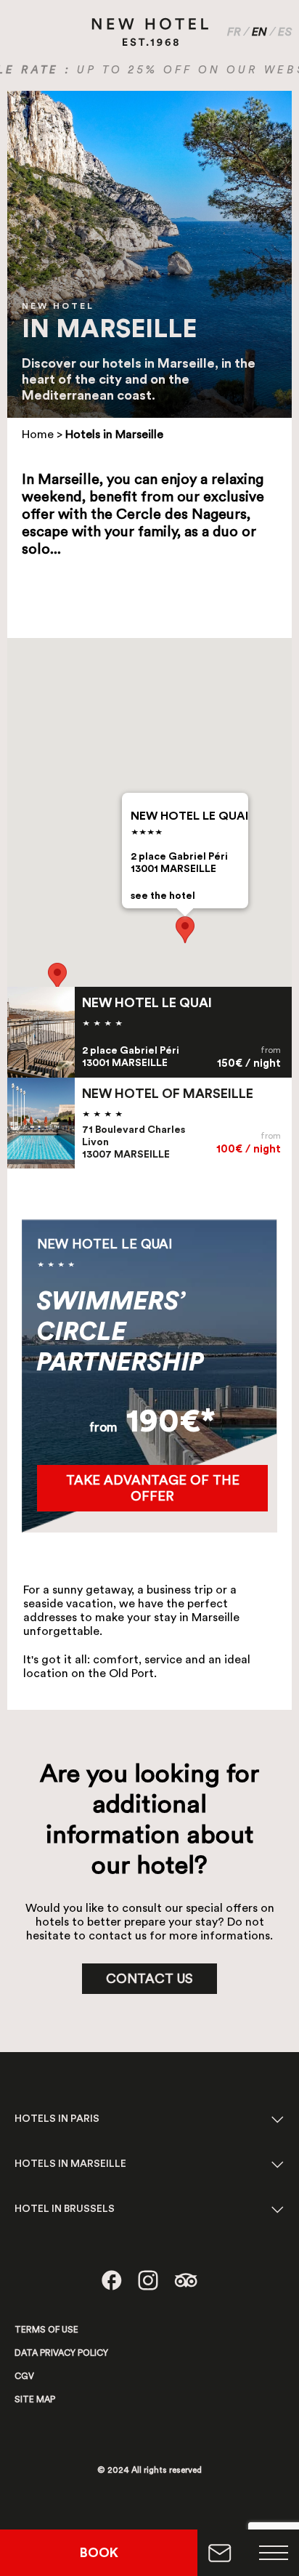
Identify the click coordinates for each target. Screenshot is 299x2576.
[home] (150, 32)
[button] (185, 930)
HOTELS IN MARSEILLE (70, 2164)
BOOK (99, 2553)
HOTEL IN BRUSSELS (65, 2209)
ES (285, 32)
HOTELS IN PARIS (57, 2119)
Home (38, 435)
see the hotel (163, 896)
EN (259, 32)
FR (234, 32)
